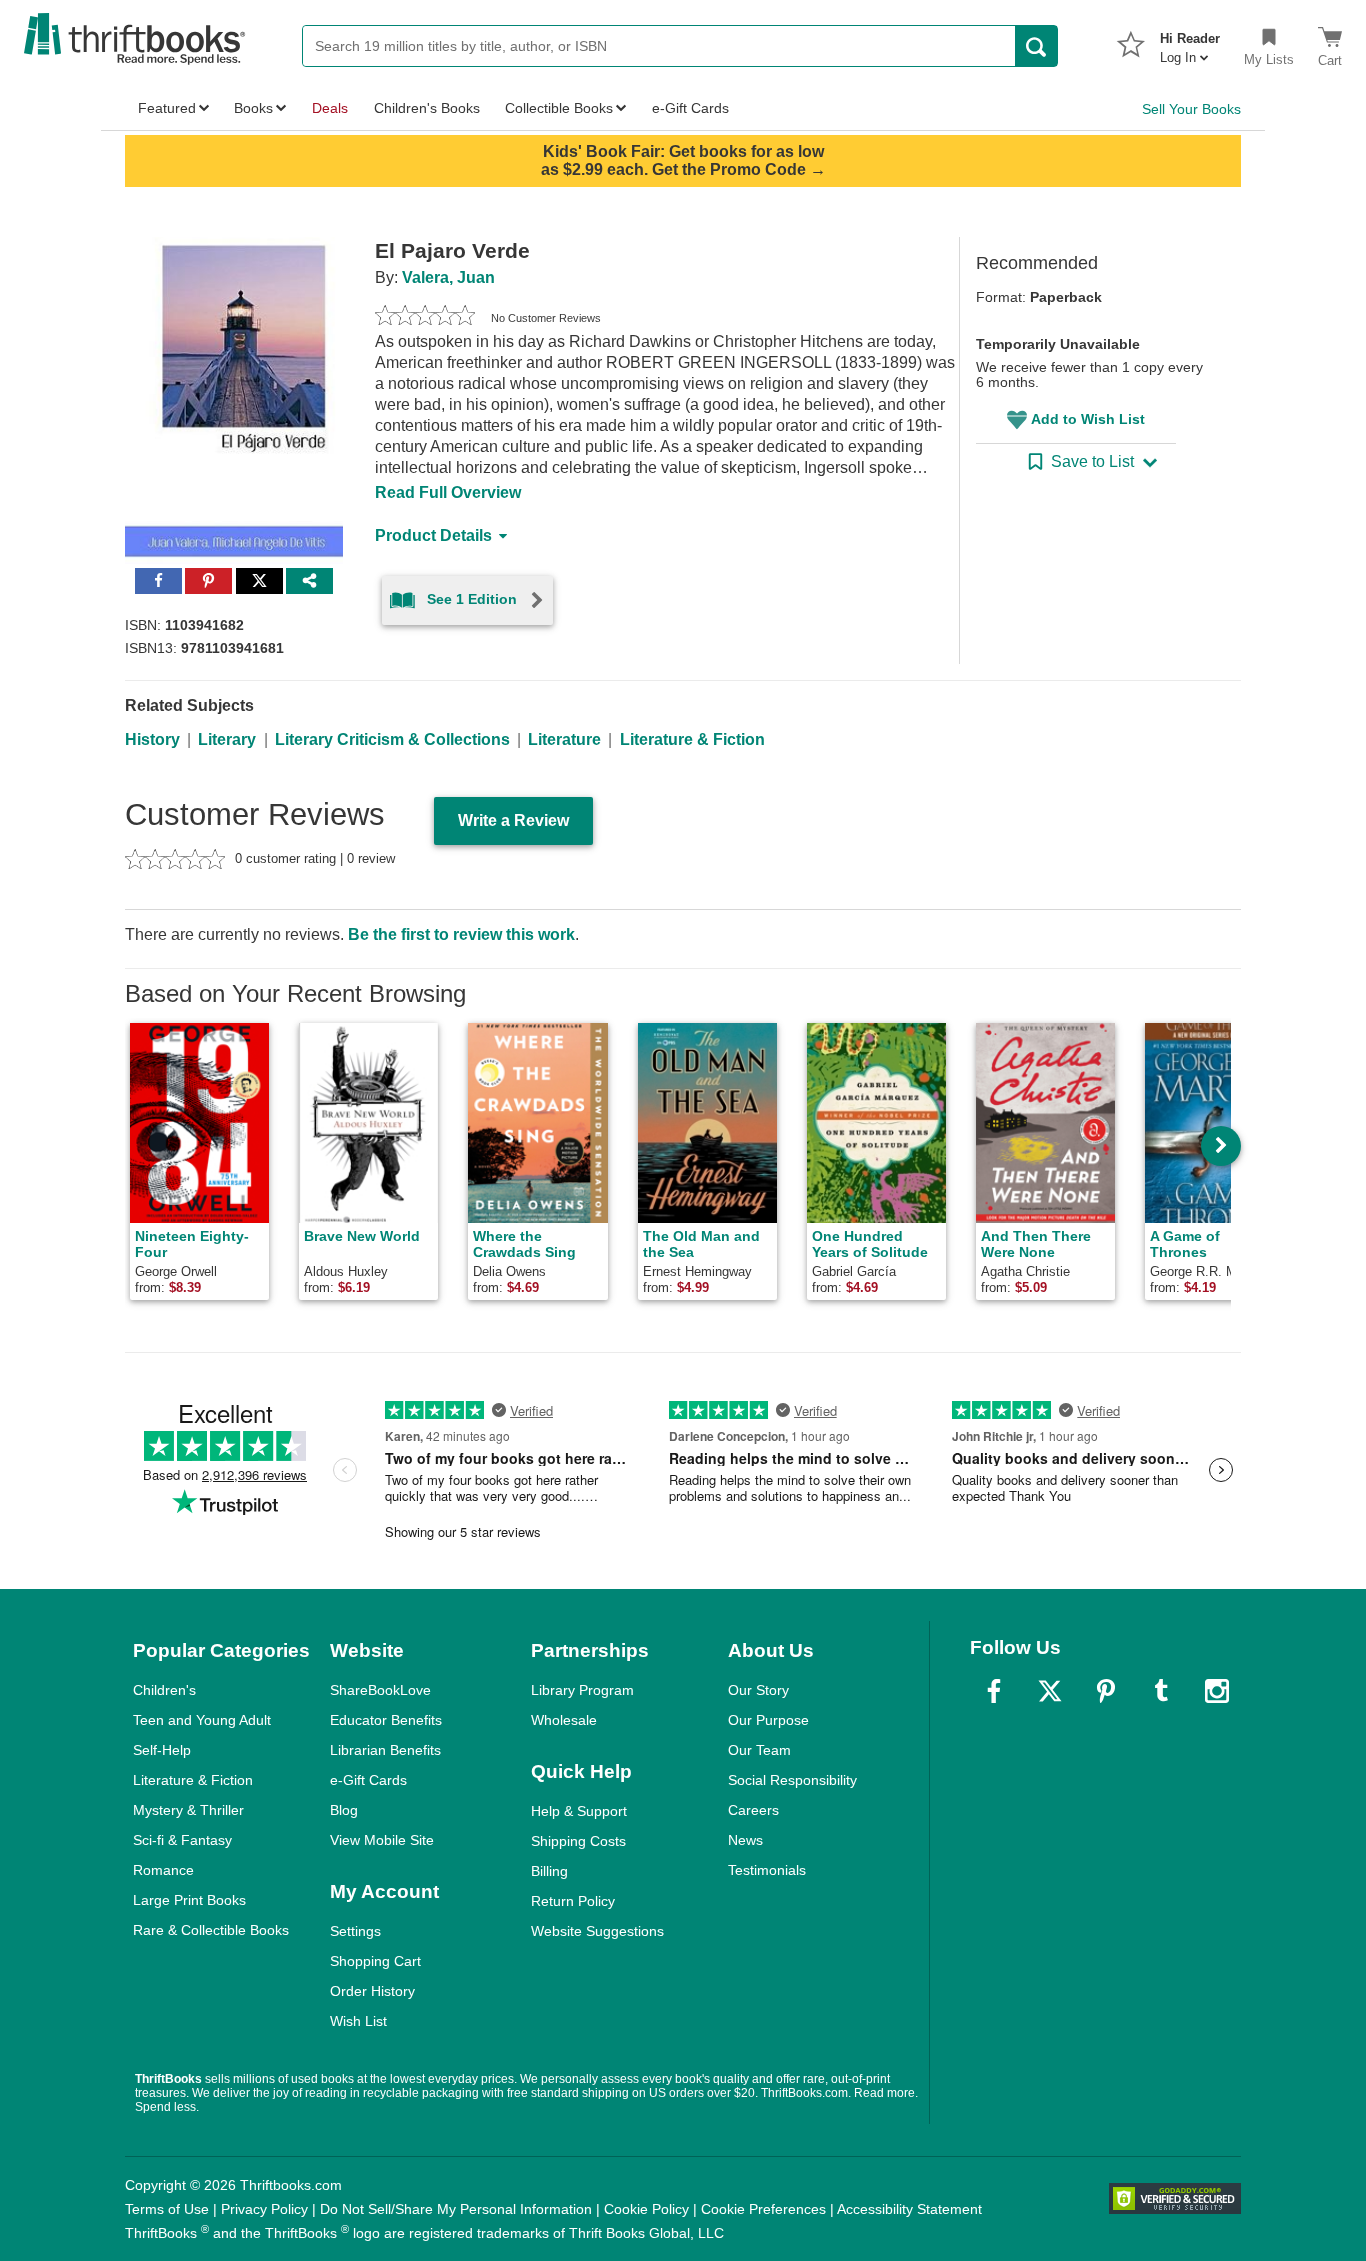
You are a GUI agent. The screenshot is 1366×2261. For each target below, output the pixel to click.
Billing (549, 1871)
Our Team (759, 1750)
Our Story (758, 1690)
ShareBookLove (380, 1690)
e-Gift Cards (368, 1780)
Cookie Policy (646, 2209)
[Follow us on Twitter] (1050, 1691)
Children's (164, 1690)
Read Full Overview (448, 492)
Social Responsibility (792, 1780)
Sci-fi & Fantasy (182, 1840)
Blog (344, 1810)
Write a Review (513, 820)
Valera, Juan (448, 277)
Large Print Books (189, 1900)
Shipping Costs (578, 1841)
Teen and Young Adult (202, 1720)
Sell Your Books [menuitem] (1191, 109)
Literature (564, 739)
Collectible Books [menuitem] (559, 108)
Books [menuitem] (253, 108)
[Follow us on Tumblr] (1161, 1691)
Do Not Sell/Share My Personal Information (456, 2209)
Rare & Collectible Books (211, 1930)
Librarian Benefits (385, 1750)
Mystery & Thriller (188, 1810)
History (152, 739)
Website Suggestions (597, 1931)
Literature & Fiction (692, 739)
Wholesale (564, 1720)
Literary (227, 739)
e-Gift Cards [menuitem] (690, 108)
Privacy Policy (264, 2209)
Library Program (582, 1690)
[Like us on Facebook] (994, 1691)
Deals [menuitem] (330, 108)
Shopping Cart (375, 1961)
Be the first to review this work (461, 934)
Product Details (433, 535)
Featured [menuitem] (167, 108)
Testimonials (767, 1870)
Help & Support (579, 1811)
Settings (355, 1931)
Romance (163, 1870)
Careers (753, 1810)
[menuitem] (1190, 42)
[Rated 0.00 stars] (425, 318)
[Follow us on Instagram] (1217, 1691)
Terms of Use (167, 2209)
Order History (372, 1991)
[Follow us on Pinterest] (1106, 1691)
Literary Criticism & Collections (392, 739)
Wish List (358, 2021)
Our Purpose (768, 1720)
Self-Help (162, 1750)
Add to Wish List (1088, 419)
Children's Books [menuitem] (427, 108)
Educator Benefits (386, 1720)
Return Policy (573, 1901)
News (745, 1840)
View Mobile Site (382, 1840)
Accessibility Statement (909, 2209)
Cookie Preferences (763, 2209)
